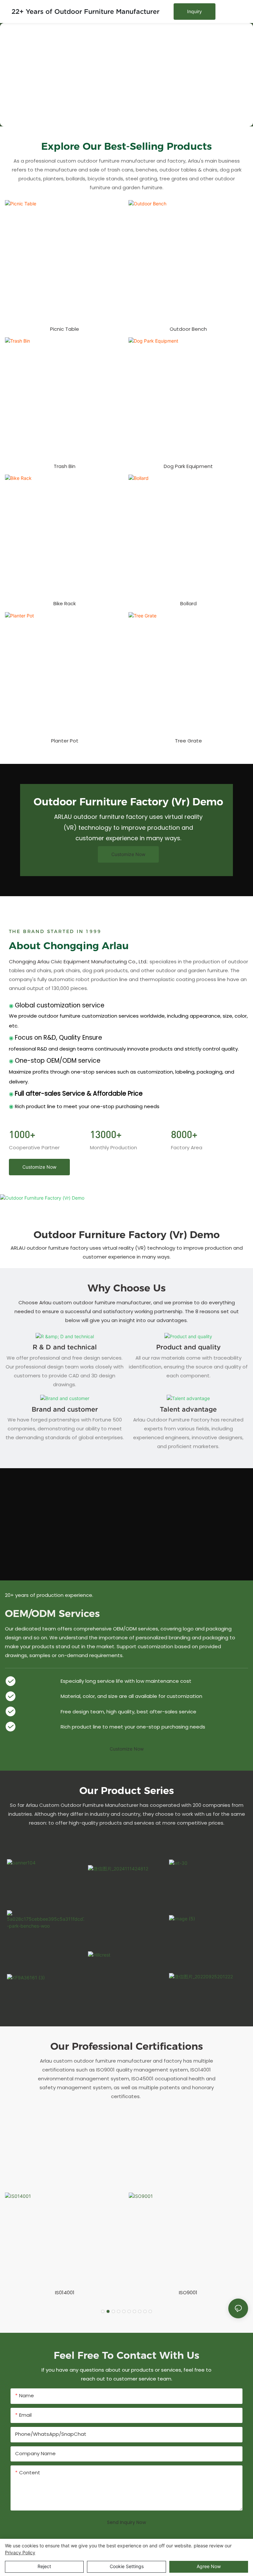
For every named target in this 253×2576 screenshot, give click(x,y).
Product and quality (188, 1347)
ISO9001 (188, 2292)
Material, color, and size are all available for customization (131, 1696)
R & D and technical (65, 1347)
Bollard (188, 603)
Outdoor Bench (188, 329)
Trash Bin (65, 466)
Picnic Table (65, 329)
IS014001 (65, 2292)
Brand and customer (65, 1409)
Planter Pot (65, 741)
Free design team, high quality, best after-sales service (128, 1712)
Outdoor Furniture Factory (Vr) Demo (127, 1235)
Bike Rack (65, 603)
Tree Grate (188, 741)
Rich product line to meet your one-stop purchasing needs (133, 1727)
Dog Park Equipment (188, 466)
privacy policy (20, 2552)
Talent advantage (188, 1409)
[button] (103, 2311)
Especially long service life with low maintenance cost (126, 1681)
